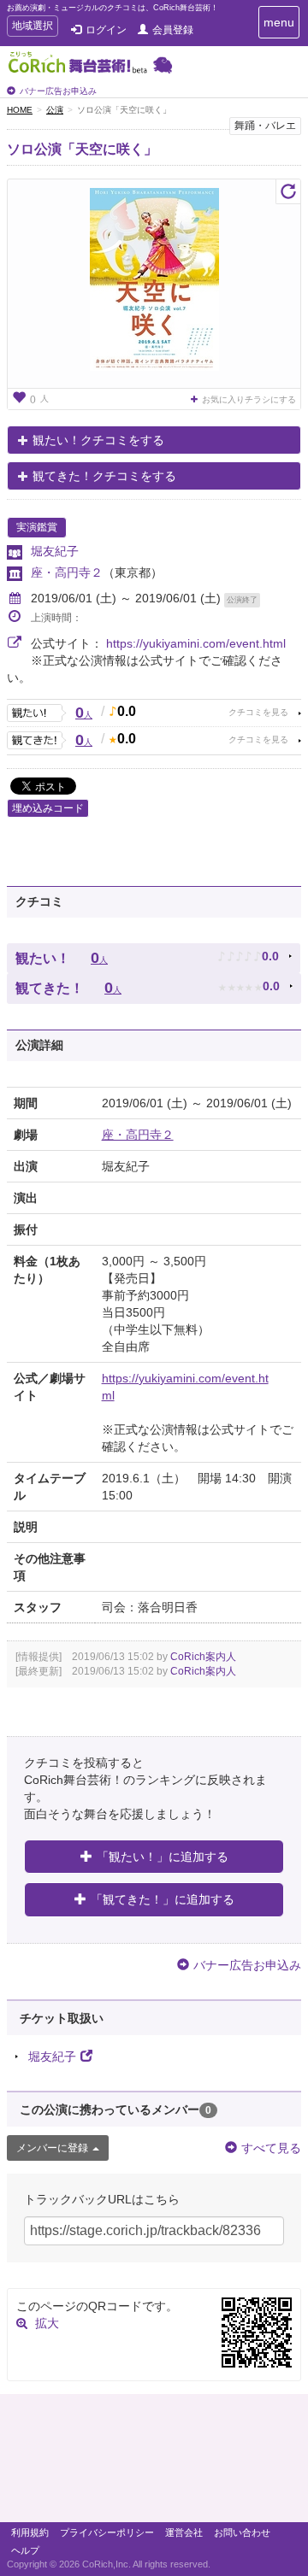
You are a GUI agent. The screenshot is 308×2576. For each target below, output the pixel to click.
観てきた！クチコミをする (104, 476)
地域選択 (32, 28)
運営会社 (184, 2532)
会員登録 (173, 30)
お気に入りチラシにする (249, 399)
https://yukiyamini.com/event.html (196, 643)
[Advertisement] (154, 2462)
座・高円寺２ (67, 572)
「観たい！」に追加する (163, 1857)
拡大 (47, 2323)
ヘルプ (25, 2550)
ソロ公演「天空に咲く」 (82, 149)
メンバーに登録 (52, 2148)
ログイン (106, 30)
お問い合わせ (242, 2532)
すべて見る (271, 2148)
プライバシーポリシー (107, 2532)
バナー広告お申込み (58, 91)
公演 (55, 110)
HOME (20, 110)
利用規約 (30, 2532)
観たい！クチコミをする (98, 440)
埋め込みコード (48, 808)
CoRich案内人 (203, 1657)
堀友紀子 (55, 551)
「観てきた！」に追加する (163, 1899)
